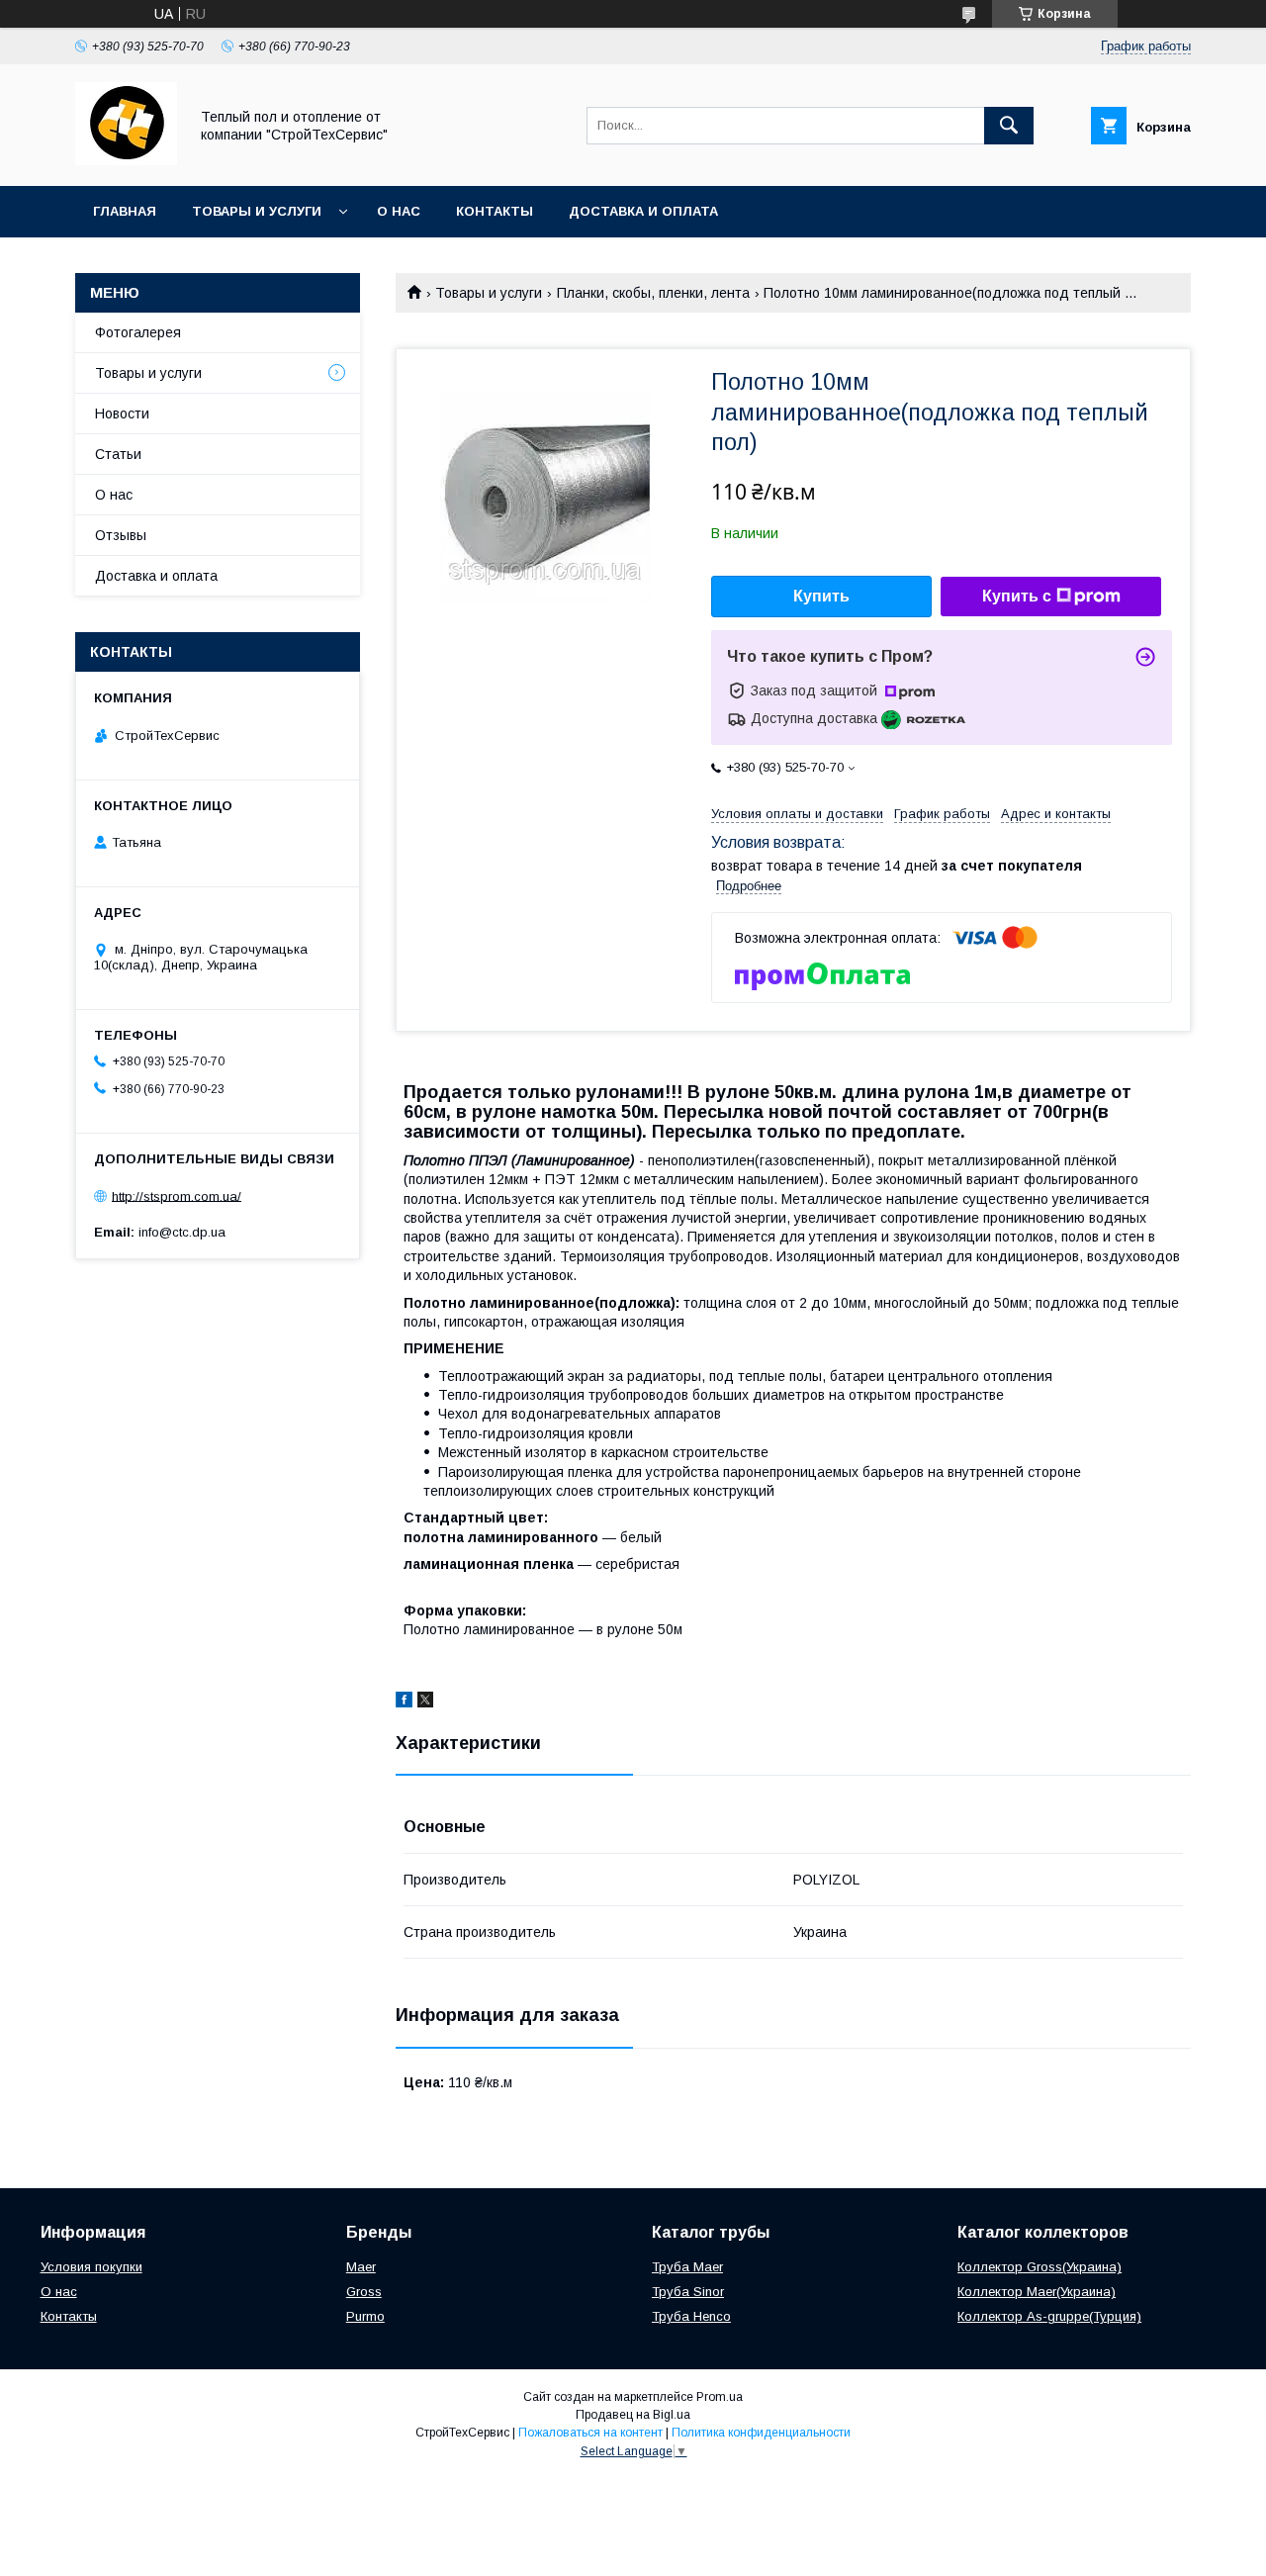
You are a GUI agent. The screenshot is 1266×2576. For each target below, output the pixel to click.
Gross (364, 2292)
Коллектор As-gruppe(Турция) (1049, 2316)
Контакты (495, 211)
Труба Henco (691, 2316)
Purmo (365, 2316)
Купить (821, 596)
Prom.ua (720, 2397)
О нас (399, 211)
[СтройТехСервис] (126, 160)
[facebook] (404, 1702)
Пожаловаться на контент (590, 2433)
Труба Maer (687, 2267)
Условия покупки (91, 2267)
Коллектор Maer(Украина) (1037, 2292)
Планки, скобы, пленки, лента (653, 293)
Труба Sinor (688, 2292)
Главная (125, 211)
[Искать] (1009, 126)
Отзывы (121, 535)
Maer (361, 2267)
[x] (425, 1702)
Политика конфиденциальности (761, 2433)
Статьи (118, 454)
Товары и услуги (257, 211)
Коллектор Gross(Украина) (1040, 2267)
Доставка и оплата (643, 211)
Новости (122, 414)
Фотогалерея (138, 332)
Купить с (1017, 596)
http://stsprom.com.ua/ (177, 1196)
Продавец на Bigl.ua (633, 2415)
